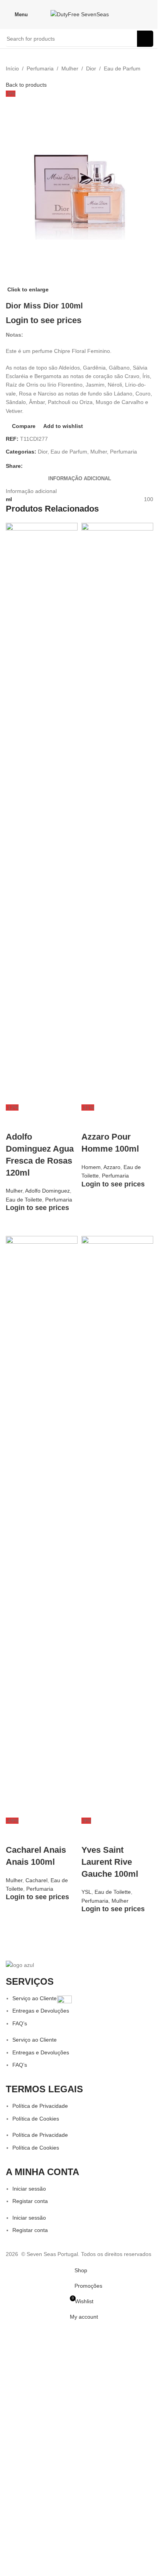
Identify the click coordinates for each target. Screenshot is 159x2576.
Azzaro (112, 1167)
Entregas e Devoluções (41, 2011)
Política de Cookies (36, 2119)
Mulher (70, 68)
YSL (86, 1892)
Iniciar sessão (29, 2189)
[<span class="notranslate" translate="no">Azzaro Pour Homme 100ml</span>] (117, 813)
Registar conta (30, 2201)
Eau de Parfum (122, 68)
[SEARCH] (145, 39)
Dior (91, 68)
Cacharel (36, 1880)
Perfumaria (40, 68)
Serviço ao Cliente (35, 1998)
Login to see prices (44, 320)
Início (12, 68)
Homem (91, 1167)
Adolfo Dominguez (47, 1191)
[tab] (80, 479)
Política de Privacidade (40, 2106)
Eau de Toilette (24, 1200)
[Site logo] (80, 14)
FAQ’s (20, 2023)
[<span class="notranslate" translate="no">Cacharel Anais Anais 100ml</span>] (42, 1525)
